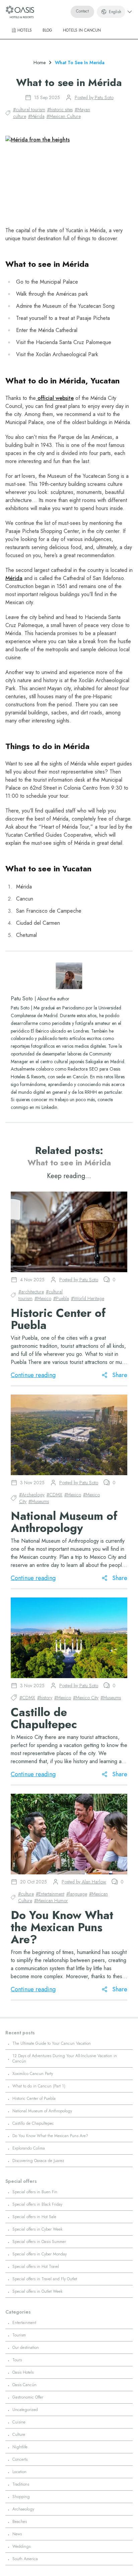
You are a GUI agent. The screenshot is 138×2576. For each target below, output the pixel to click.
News (17, 2534)
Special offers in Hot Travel (36, 2267)
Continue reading (33, 1375)
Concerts (20, 2459)
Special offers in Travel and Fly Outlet (45, 2279)
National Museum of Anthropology (42, 2111)
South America (25, 2559)
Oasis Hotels (23, 2372)
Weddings (21, 2546)
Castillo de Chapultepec (33, 2123)
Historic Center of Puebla (34, 2099)
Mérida (14, 578)
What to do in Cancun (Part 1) (39, 2086)
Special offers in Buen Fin (35, 2192)
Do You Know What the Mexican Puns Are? (50, 2136)
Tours (17, 2360)
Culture (19, 2435)
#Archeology (32, 1495)
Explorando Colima (29, 2148)
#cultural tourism (29, 110)
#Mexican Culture (64, 116)
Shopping (21, 2497)
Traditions (21, 2484)
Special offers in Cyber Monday (40, 2254)
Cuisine (19, 2422)
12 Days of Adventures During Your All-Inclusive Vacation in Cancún (65, 2059)
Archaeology (23, 2509)
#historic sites (60, 110)
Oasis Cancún (24, 2385)
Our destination (26, 2348)
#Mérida (36, 116)
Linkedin (49, 1107)
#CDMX (54, 1495)
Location (19, 2472)
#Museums (39, 1501)
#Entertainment (50, 1894)
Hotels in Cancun (82, 30)
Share (120, 1375)
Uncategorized (25, 2410)
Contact (82, 11)
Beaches (20, 2522)
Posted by (94, 97)
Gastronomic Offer (28, 2397)
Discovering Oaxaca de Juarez (38, 2161)
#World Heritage (88, 1298)
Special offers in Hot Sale (34, 2217)
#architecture (31, 1292)
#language (77, 1894)
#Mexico (43, 1298)
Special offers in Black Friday (37, 2204)
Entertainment (24, 2323)
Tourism (19, 2335)
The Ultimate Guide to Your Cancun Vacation (52, 2043)
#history (45, 1698)
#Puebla (61, 1298)
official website (55, 398)
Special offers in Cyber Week (37, 2229)
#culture (26, 1894)
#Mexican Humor (51, 1901)
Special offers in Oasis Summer (39, 2242)
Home (40, 63)
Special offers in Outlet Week (37, 2291)
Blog (47, 30)
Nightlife (20, 2447)
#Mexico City (86, 1698)
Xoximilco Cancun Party (33, 2074)
